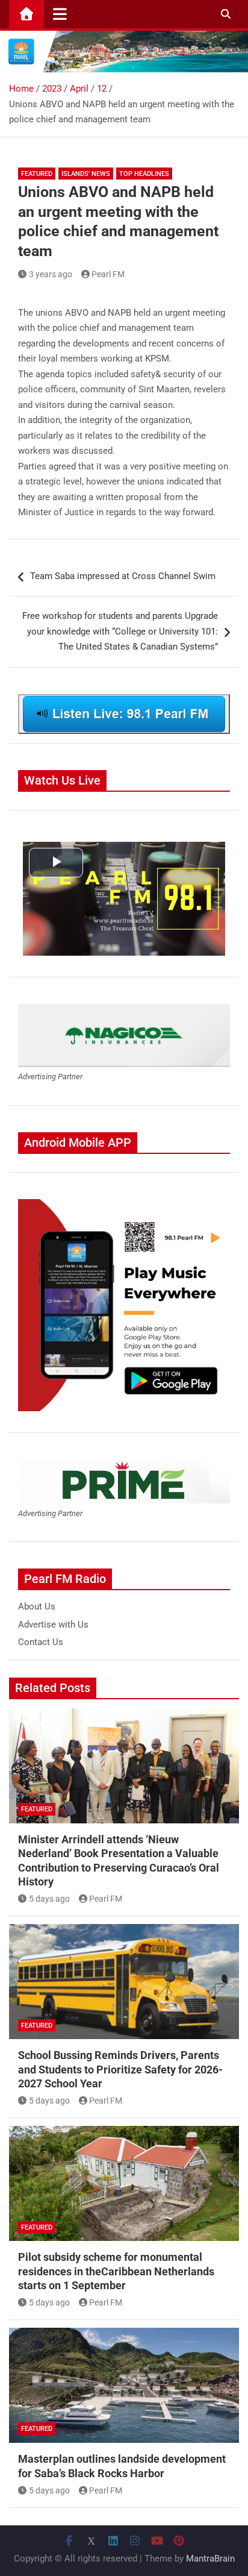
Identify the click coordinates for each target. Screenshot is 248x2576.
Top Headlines (144, 174)
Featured (37, 174)
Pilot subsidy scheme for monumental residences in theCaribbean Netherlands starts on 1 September (116, 2271)
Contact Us (41, 1642)
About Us (37, 1606)
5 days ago (49, 1899)
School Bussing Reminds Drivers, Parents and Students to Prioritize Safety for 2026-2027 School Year (120, 2069)
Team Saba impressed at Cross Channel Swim (123, 576)
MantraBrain (210, 2559)
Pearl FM (108, 274)
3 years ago (51, 274)
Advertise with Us (53, 1625)
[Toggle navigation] (60, 14)
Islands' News (86, 174)
